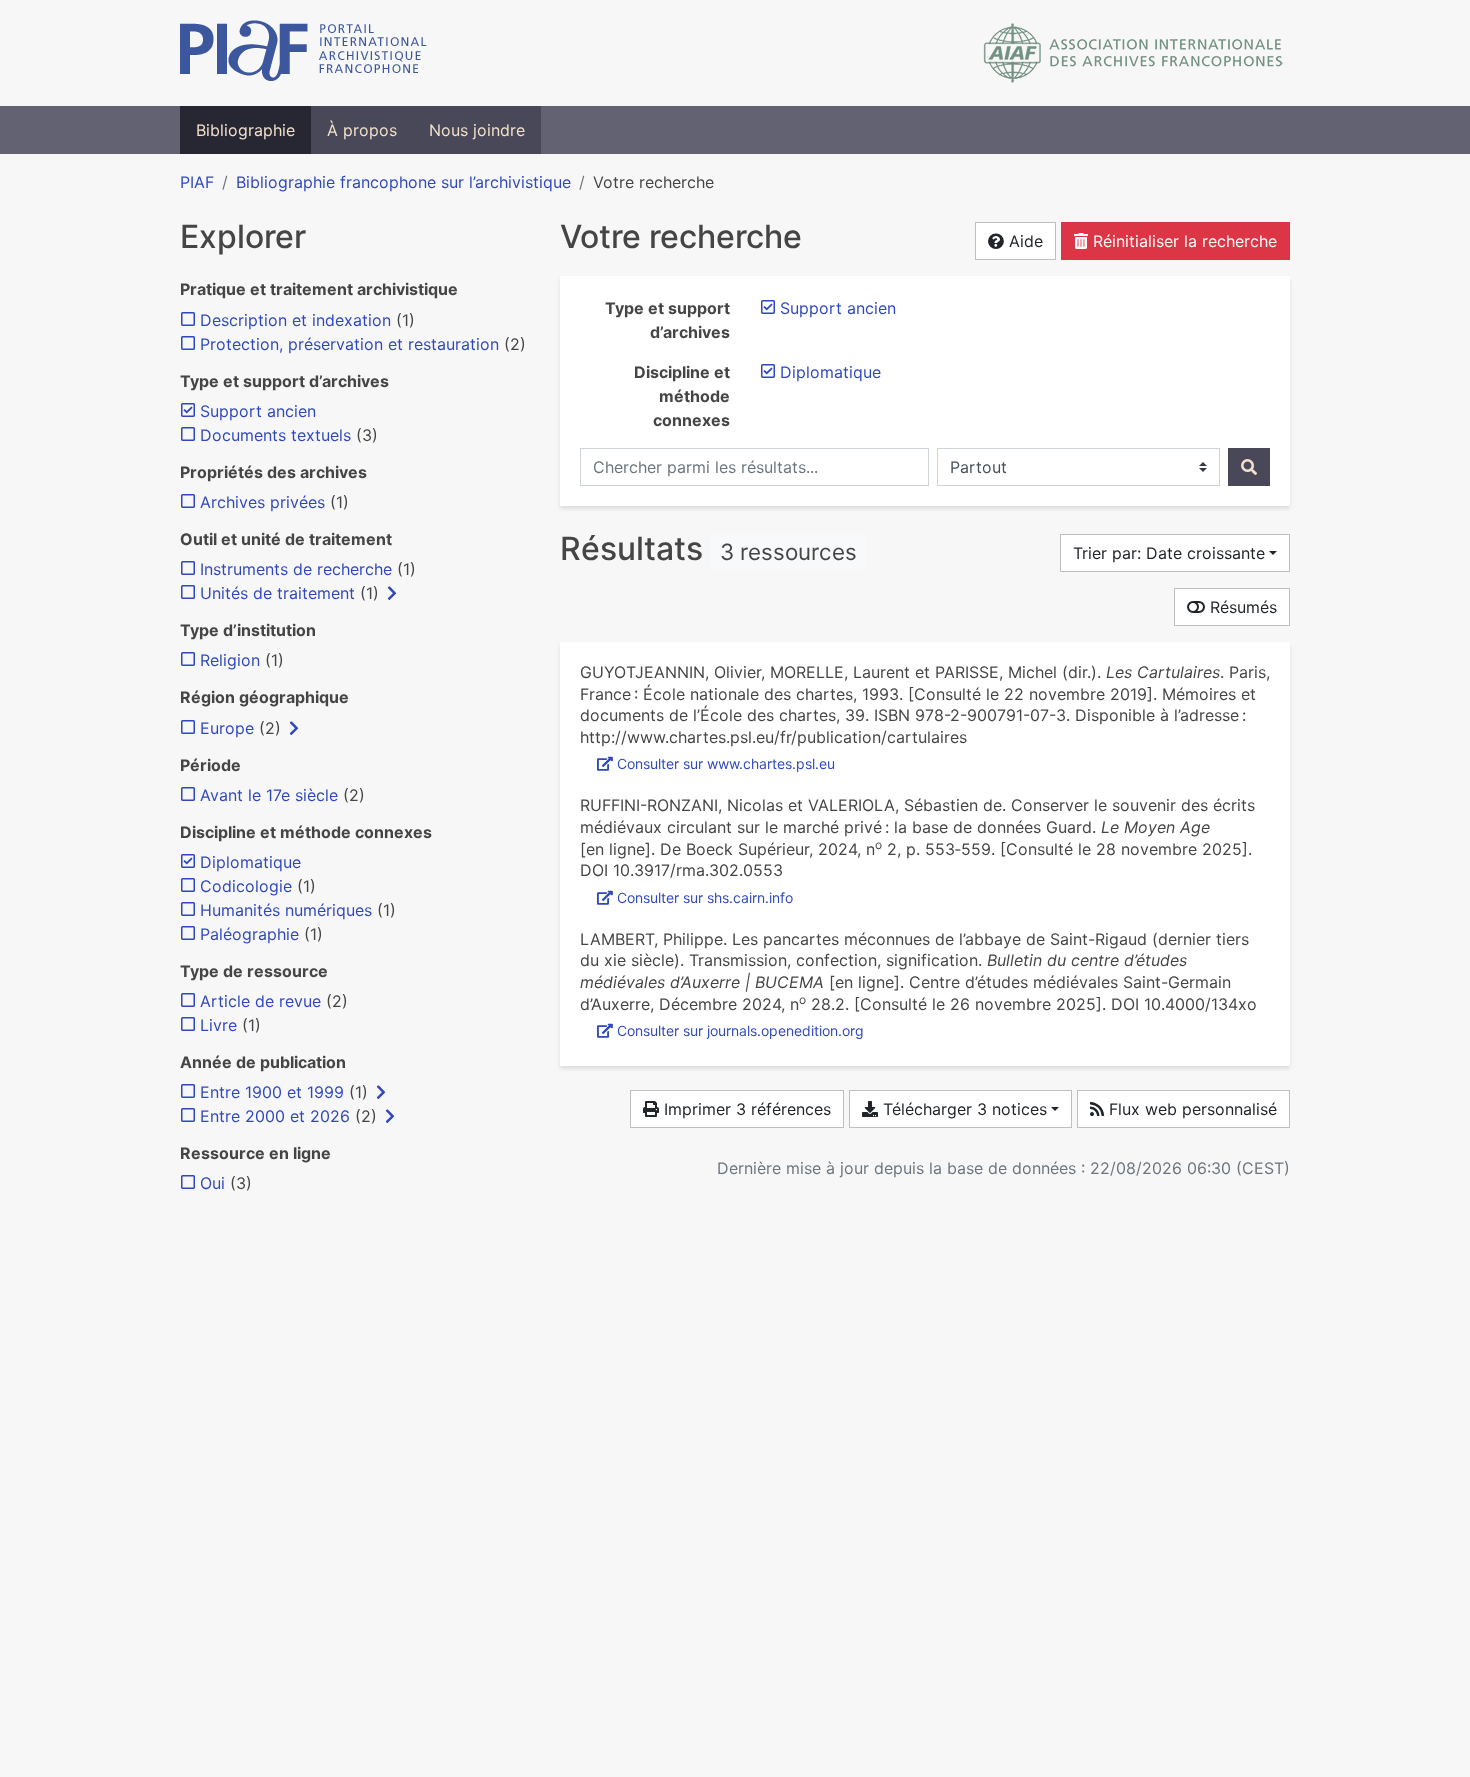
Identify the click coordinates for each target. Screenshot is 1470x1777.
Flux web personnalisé (1190, 1109)
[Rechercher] (1249, 467)
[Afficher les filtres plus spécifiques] (392, 593)
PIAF (197, 182)
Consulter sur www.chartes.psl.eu (726, 763)
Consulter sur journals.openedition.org (740, 1030)
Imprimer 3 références (745, 1109)
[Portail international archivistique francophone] (303, 53)
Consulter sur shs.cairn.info (705, 897)
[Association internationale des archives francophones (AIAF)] (1133, 53)
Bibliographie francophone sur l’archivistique (403, 182)
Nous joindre (477, 130)
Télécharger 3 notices (962, 1109)
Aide (1023, 241)
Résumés (1241, 607)
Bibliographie (245, 130)
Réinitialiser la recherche (1182, 241)
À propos (362, 130)
